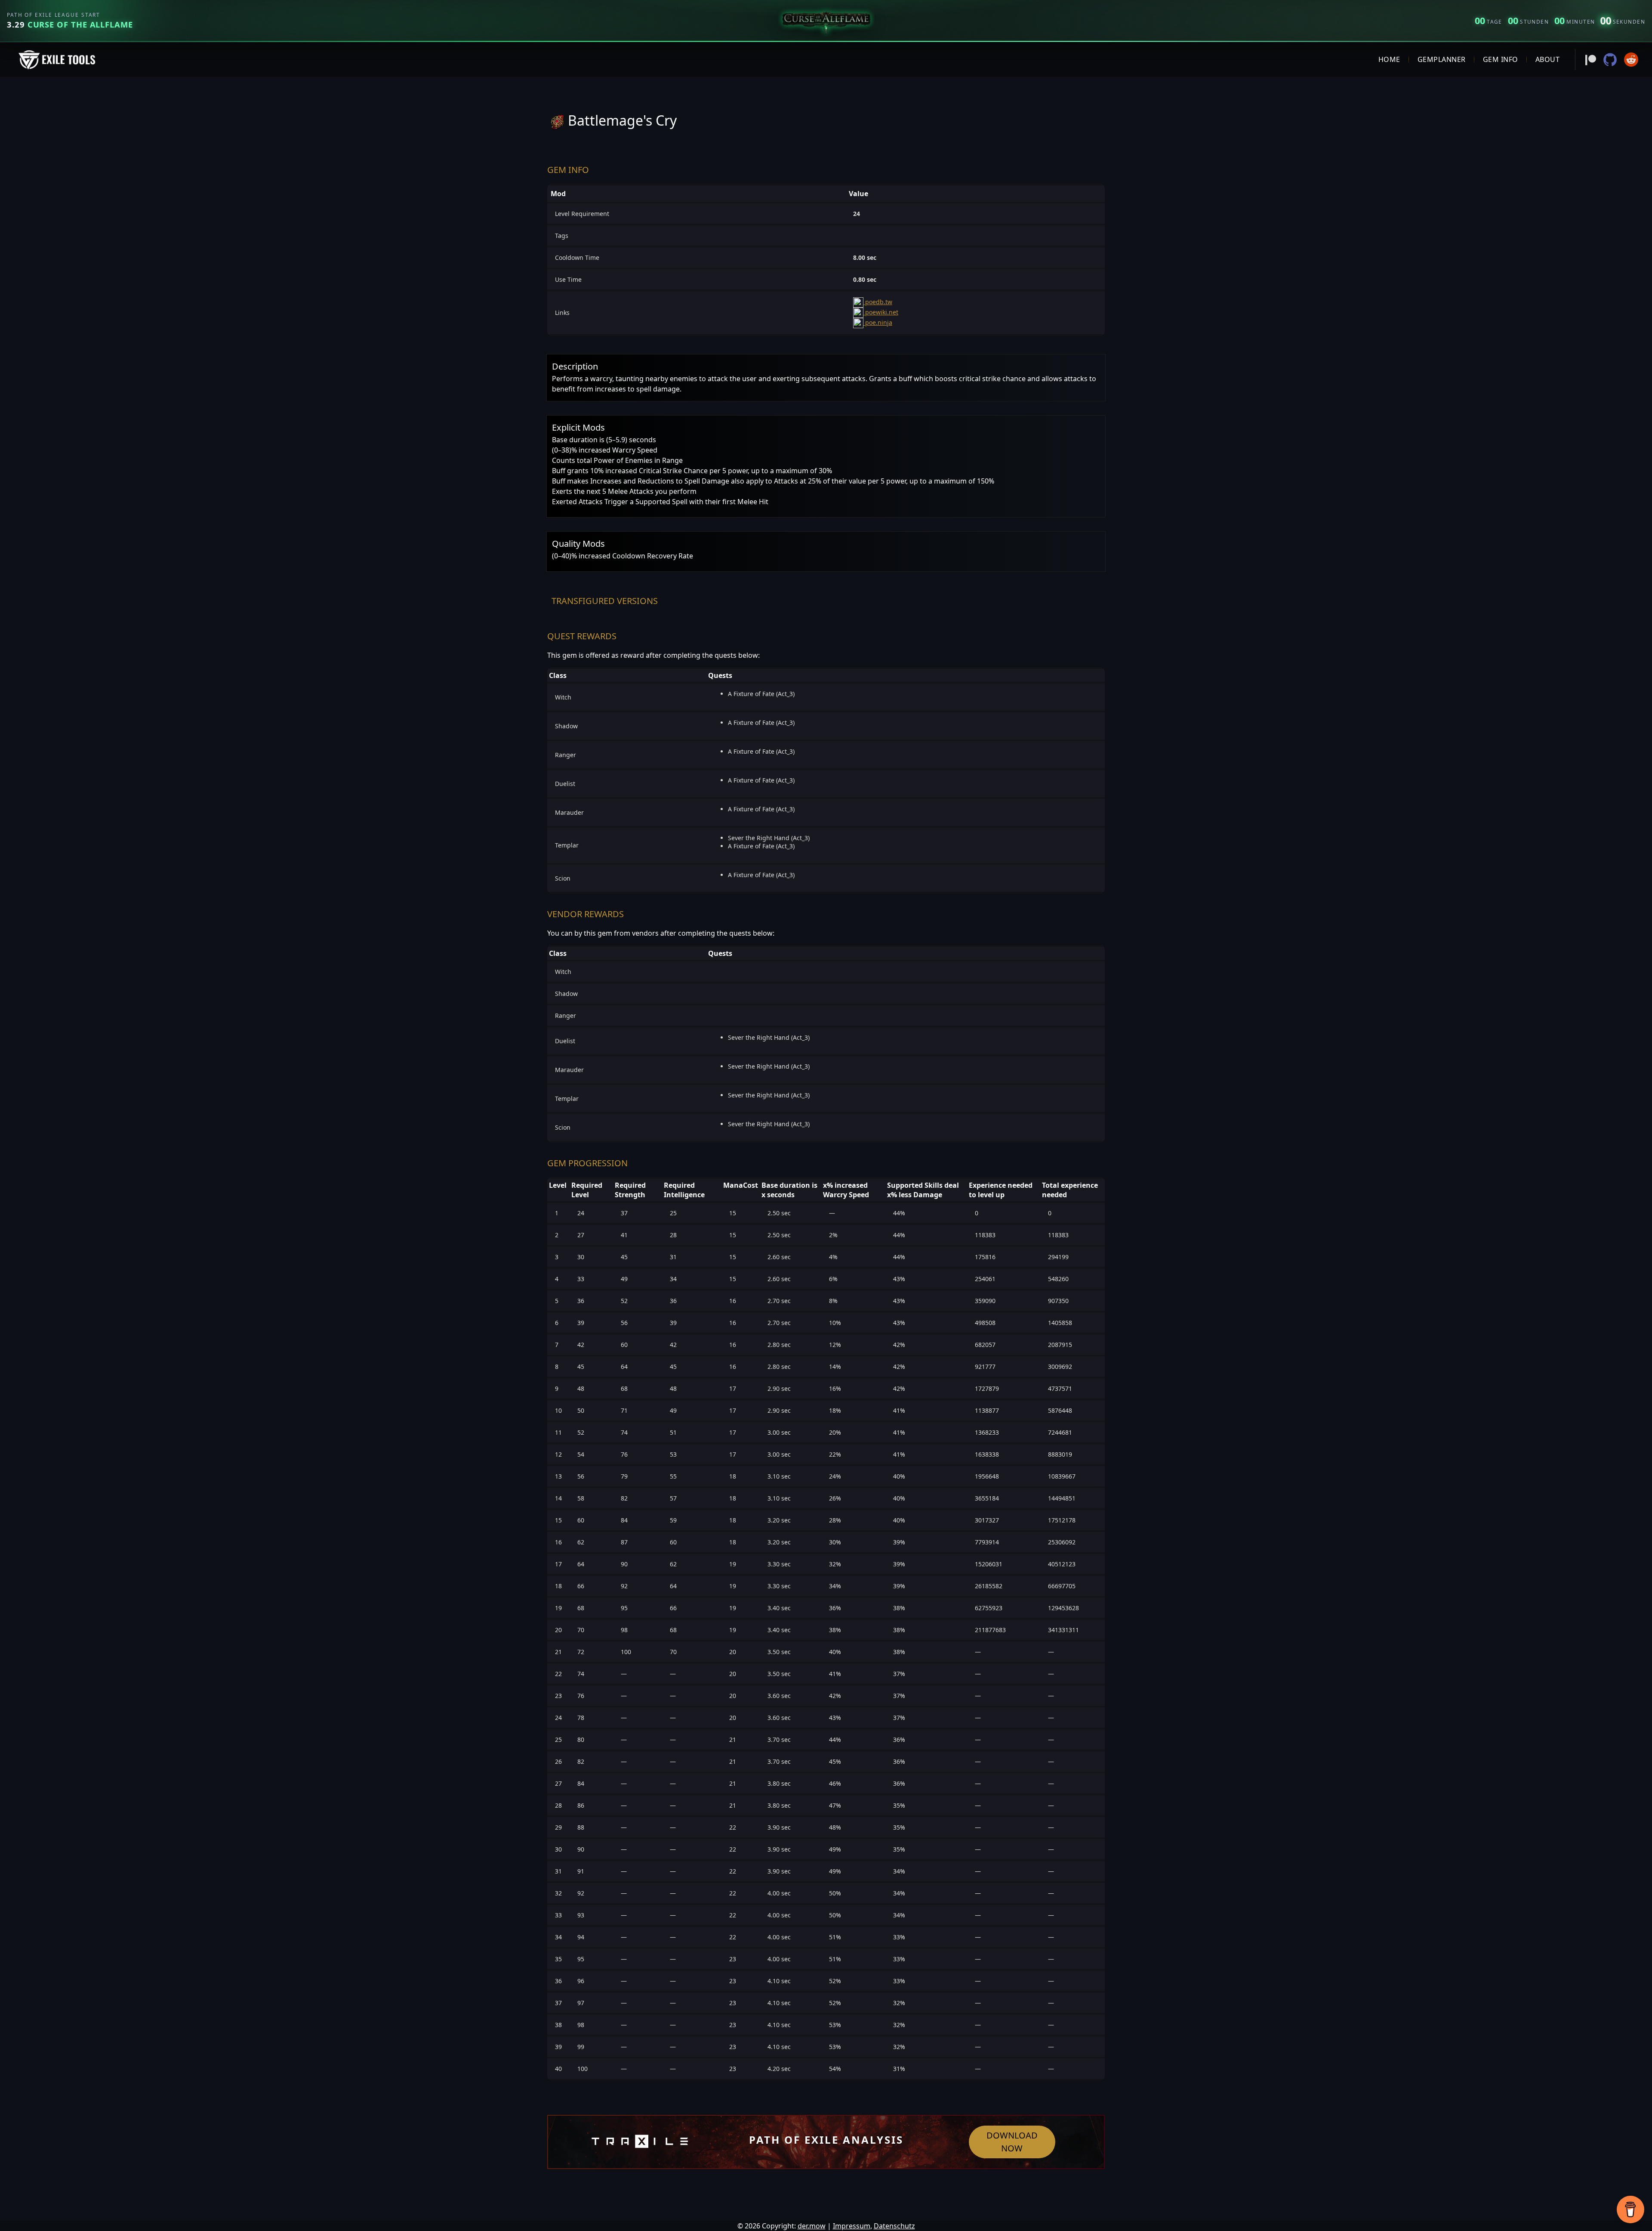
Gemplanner (1442, 59)
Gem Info (1501, 59)
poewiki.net (881, 312)
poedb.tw (878, 302)
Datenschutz (894, 2226)
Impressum (852, 2226)
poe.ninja (878, 322)
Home (1389, 59)
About (1548, 59)
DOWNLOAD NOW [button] (1012, 2142)
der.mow (812, 2226)
